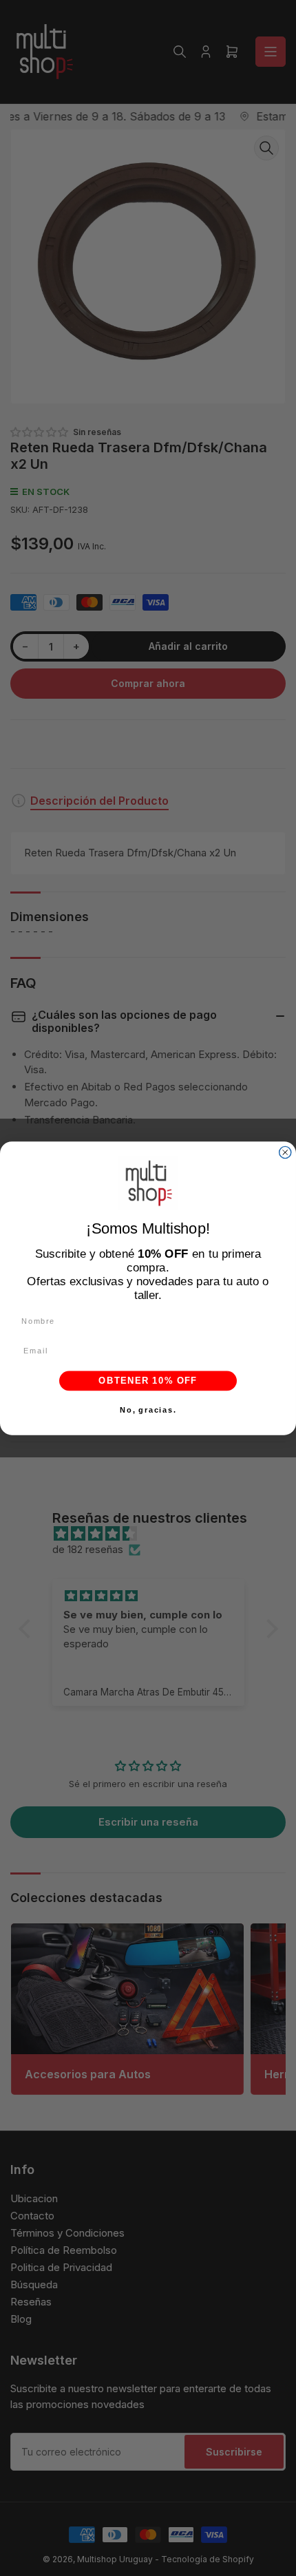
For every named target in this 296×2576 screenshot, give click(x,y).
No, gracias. (148, 1410)
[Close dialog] (285, 1152)
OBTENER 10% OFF (148, 1380)
